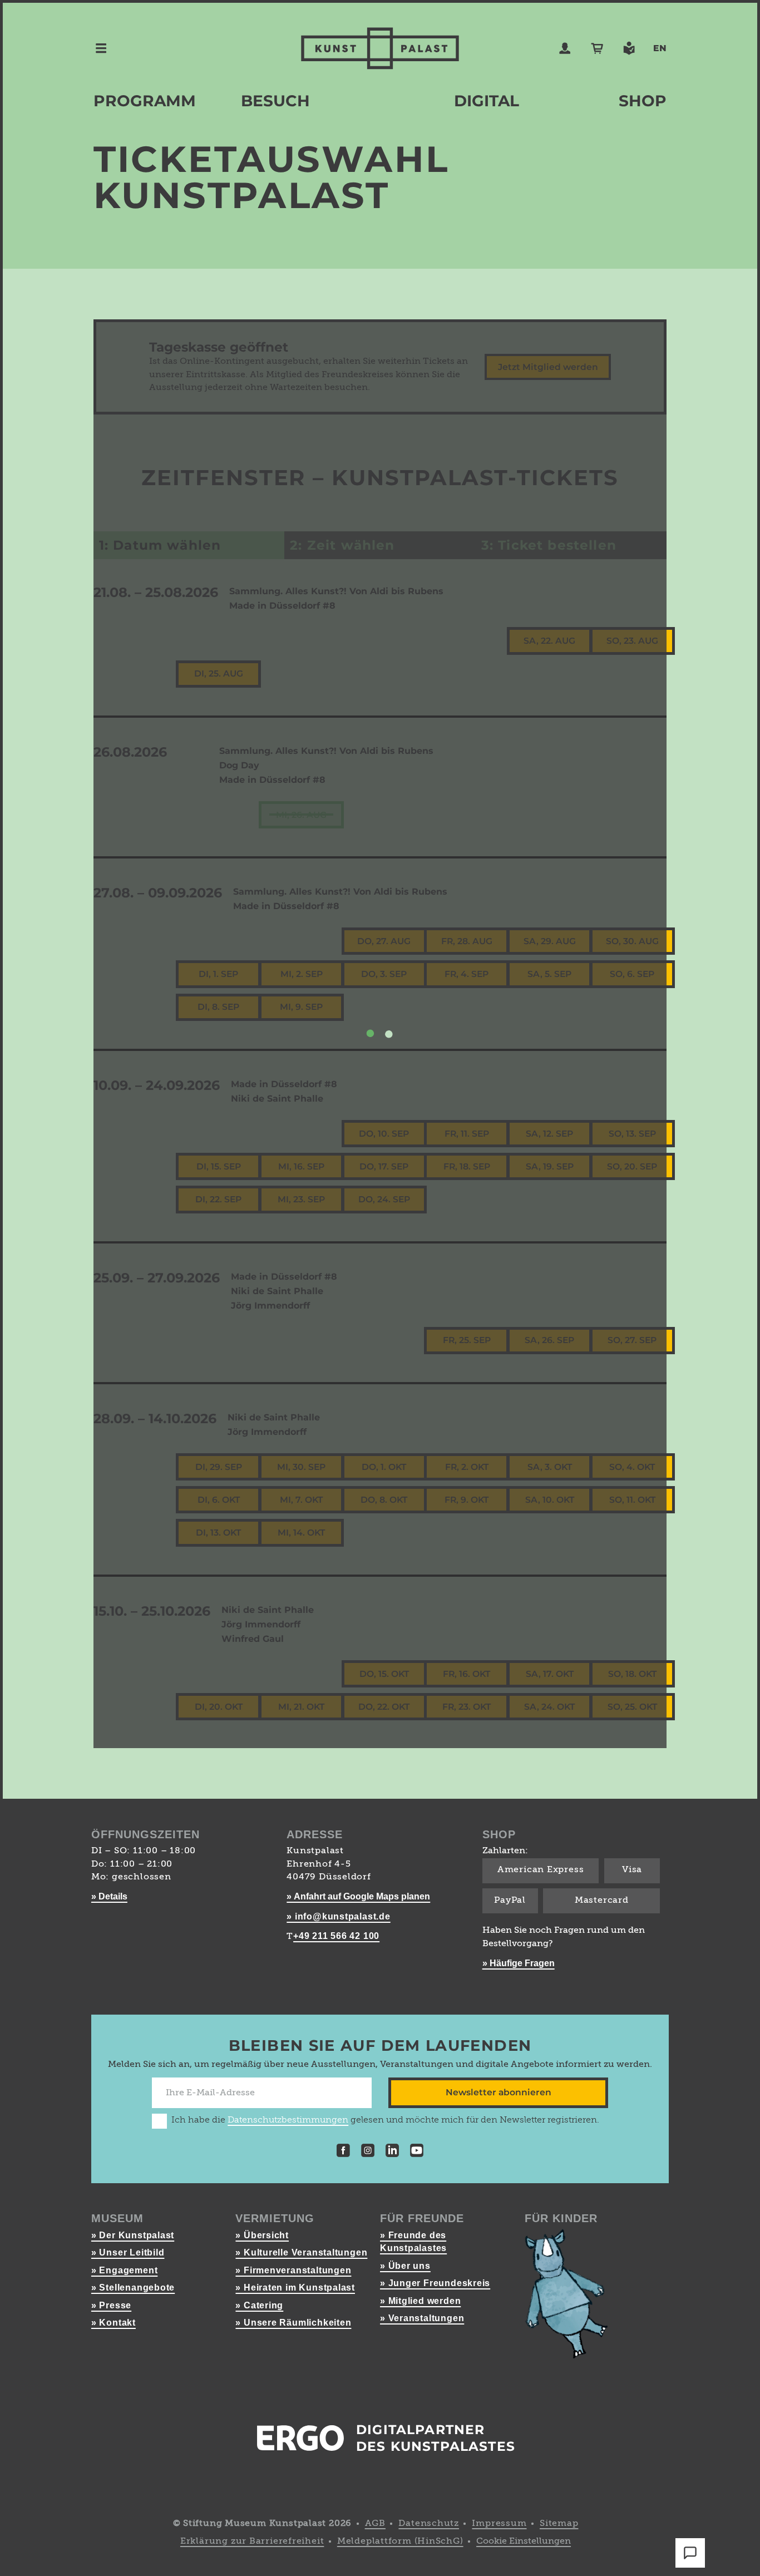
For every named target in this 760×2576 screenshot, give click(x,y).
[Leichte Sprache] (629, 48)
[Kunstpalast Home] (380, 48)
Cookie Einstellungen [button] (524, 2542)
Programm (145, 101)
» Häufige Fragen (519, 1963)
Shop (643, 101)
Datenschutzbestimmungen (288, 2120)
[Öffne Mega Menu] (101, 48)
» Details (109, 1896)
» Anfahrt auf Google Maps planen (358, 1896)
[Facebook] (343, 2152)
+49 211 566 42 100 (336, 1936)
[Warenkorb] (597, 48)
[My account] (565, 48)
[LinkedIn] (392, 2152)
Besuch (275, 101)
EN (660, 48)
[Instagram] (368, 2152)
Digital (487, 101)
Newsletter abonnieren (499, 2092)
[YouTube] (417, 2152)
